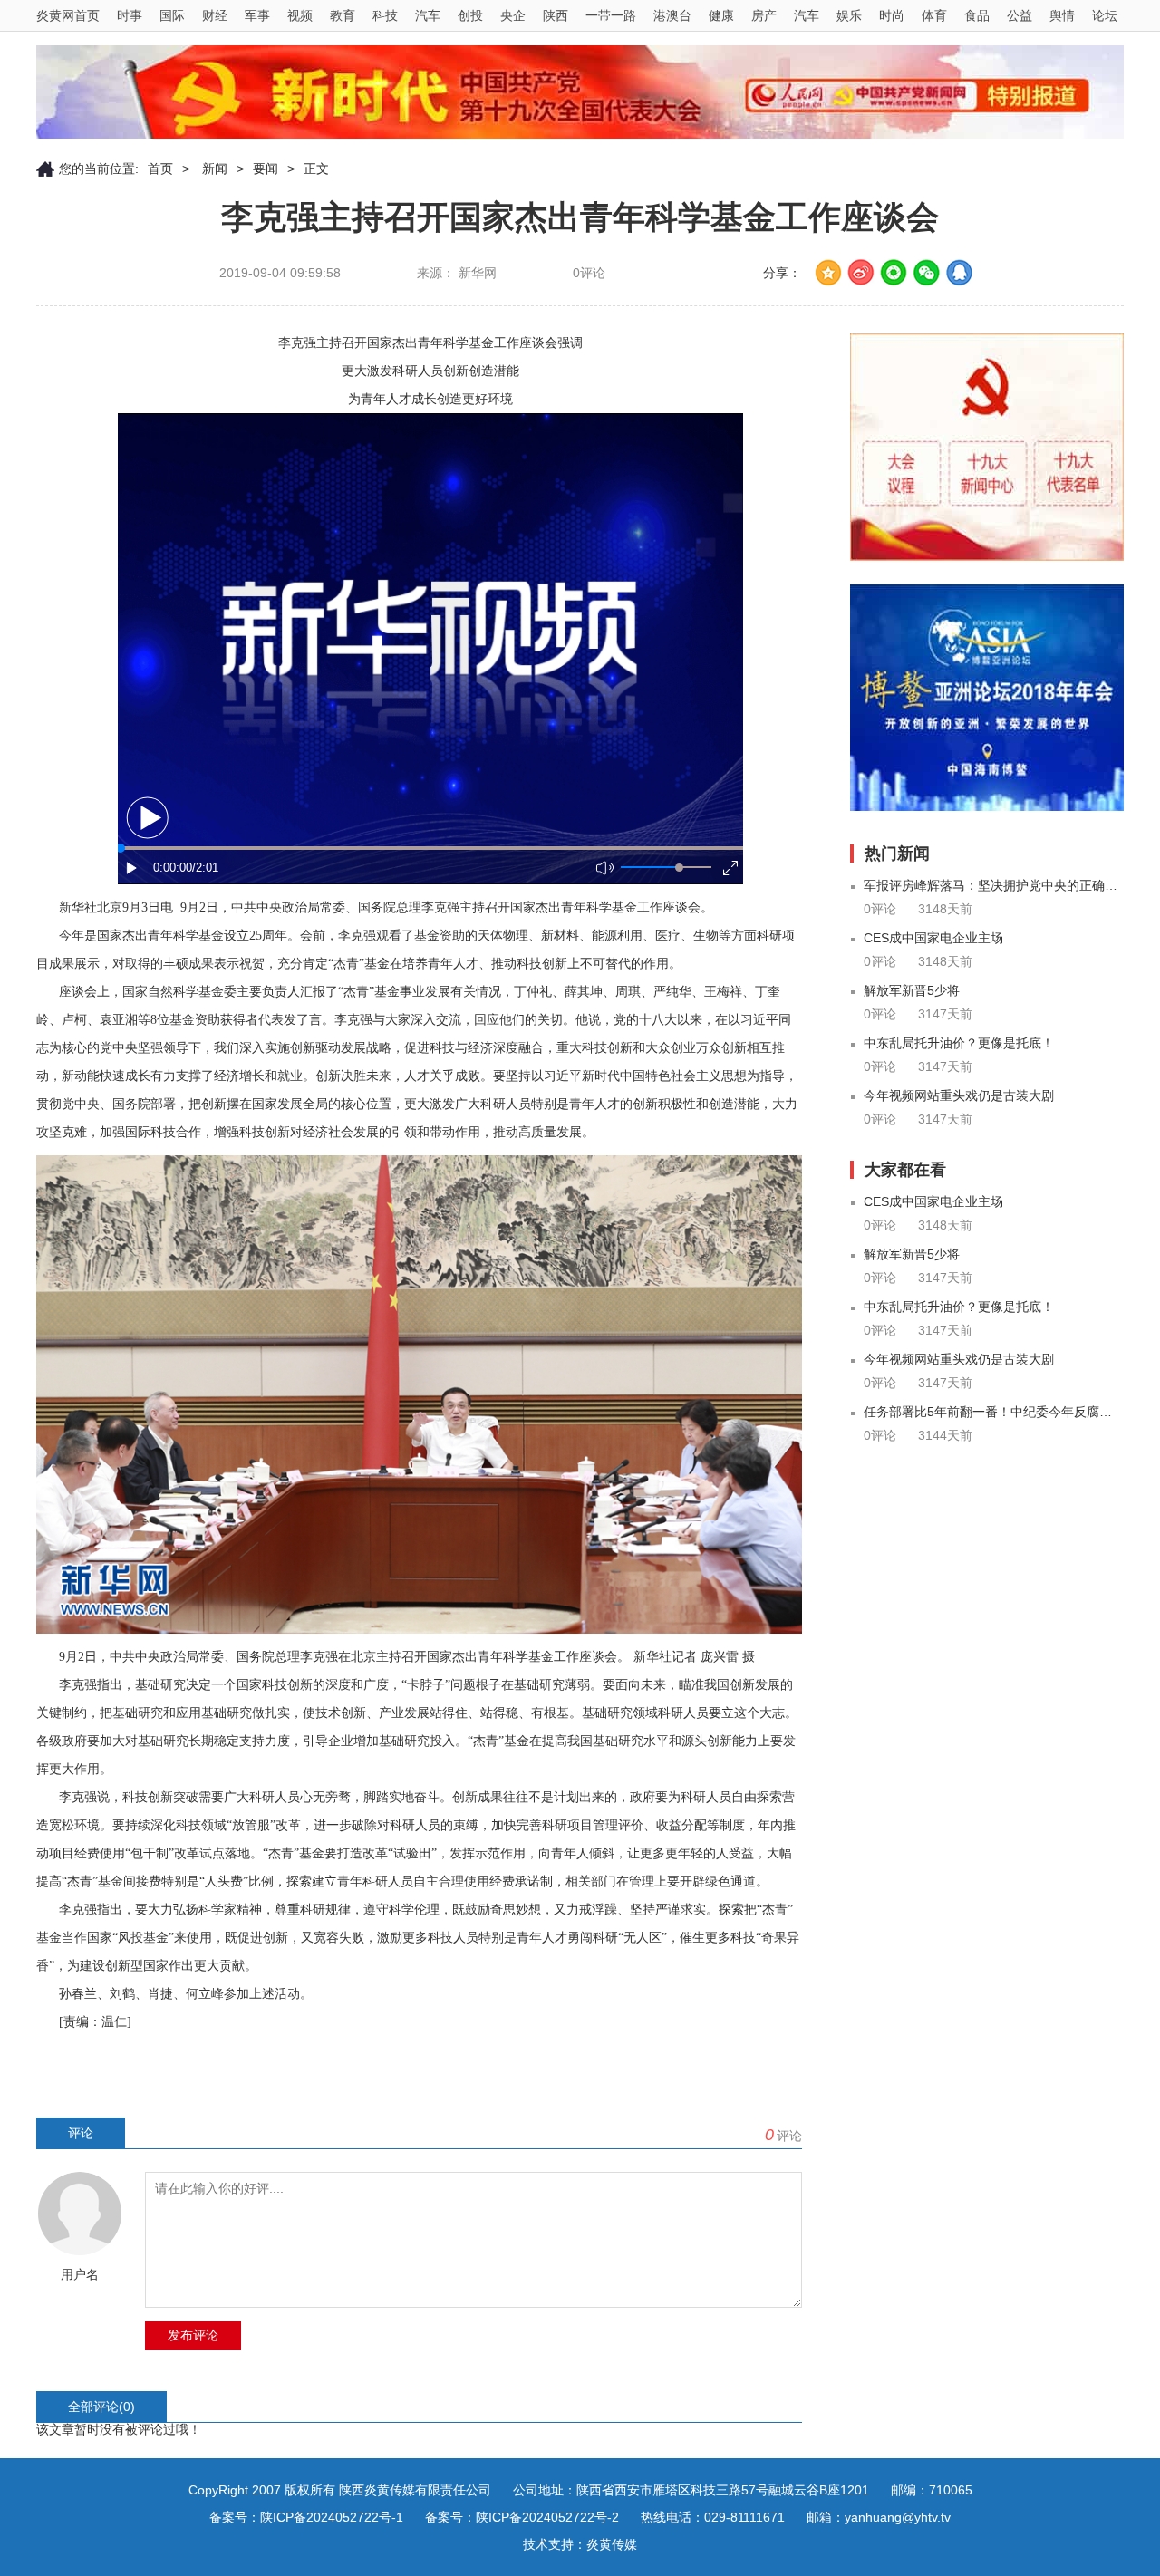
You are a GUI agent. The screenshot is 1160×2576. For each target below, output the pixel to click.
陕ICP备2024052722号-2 (547, 2517)
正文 (316, 169)
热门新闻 (897, 854)
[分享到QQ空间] (828, 273)
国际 (172, 15)
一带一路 (611, 15)
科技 (385, 15)
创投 (470, 15)
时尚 (892, 15)
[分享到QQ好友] (959, 273)
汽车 (428, 15)
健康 (721, 15)
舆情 (1062, 15)
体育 (934, 15)
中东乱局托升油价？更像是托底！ (959, 1043)
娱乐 (849, 15)
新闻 (213, 169)
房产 (764, 15)
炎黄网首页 (68, 15)
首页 (160, 169)
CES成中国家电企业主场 (933, 938)
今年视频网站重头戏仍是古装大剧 (959, 1095)
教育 (343, 15)
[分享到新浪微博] (861, 273)
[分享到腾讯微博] (894, 273)
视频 (300, 15)
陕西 (556, 15)
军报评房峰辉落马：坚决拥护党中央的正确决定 (994, 885)
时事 (130, 15)
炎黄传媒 (612, 2544)
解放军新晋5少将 (912, 990)
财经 (215, 15)
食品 (977, 15)
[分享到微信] (926, 273)
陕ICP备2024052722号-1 (332, 2517)
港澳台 (672, 15)
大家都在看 (905, 1170)
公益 (1020, 15)
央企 (513, 15)
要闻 (266, 169)
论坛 (1105, 15)
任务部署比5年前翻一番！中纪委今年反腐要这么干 (994, 1412)
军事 (257, 15)
